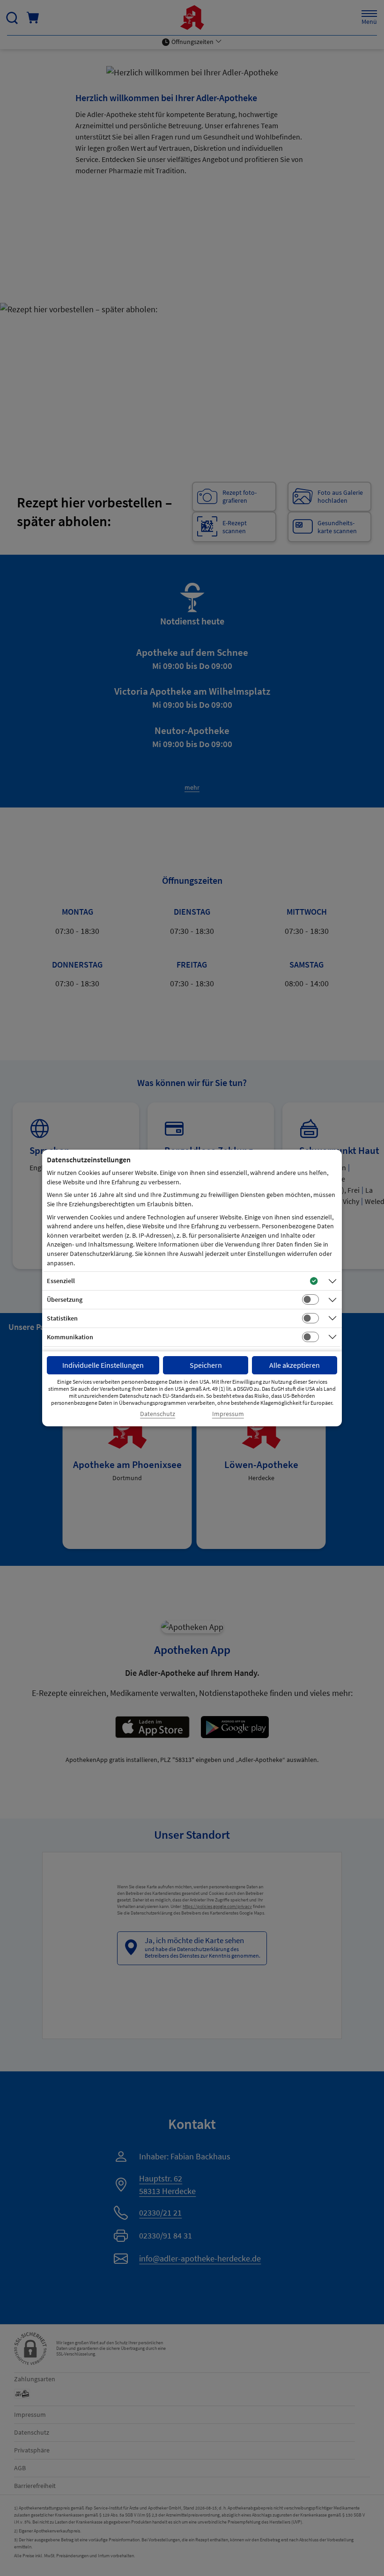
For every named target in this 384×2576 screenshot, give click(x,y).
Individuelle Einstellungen (103, 1365)
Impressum (228, 1414)
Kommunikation (70, 1337)
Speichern (206, 1365)
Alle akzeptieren (295, 1365)
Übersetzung (65, 1299)
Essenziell (61, 1281)
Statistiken (62, 1318)
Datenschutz (158, 1414)
